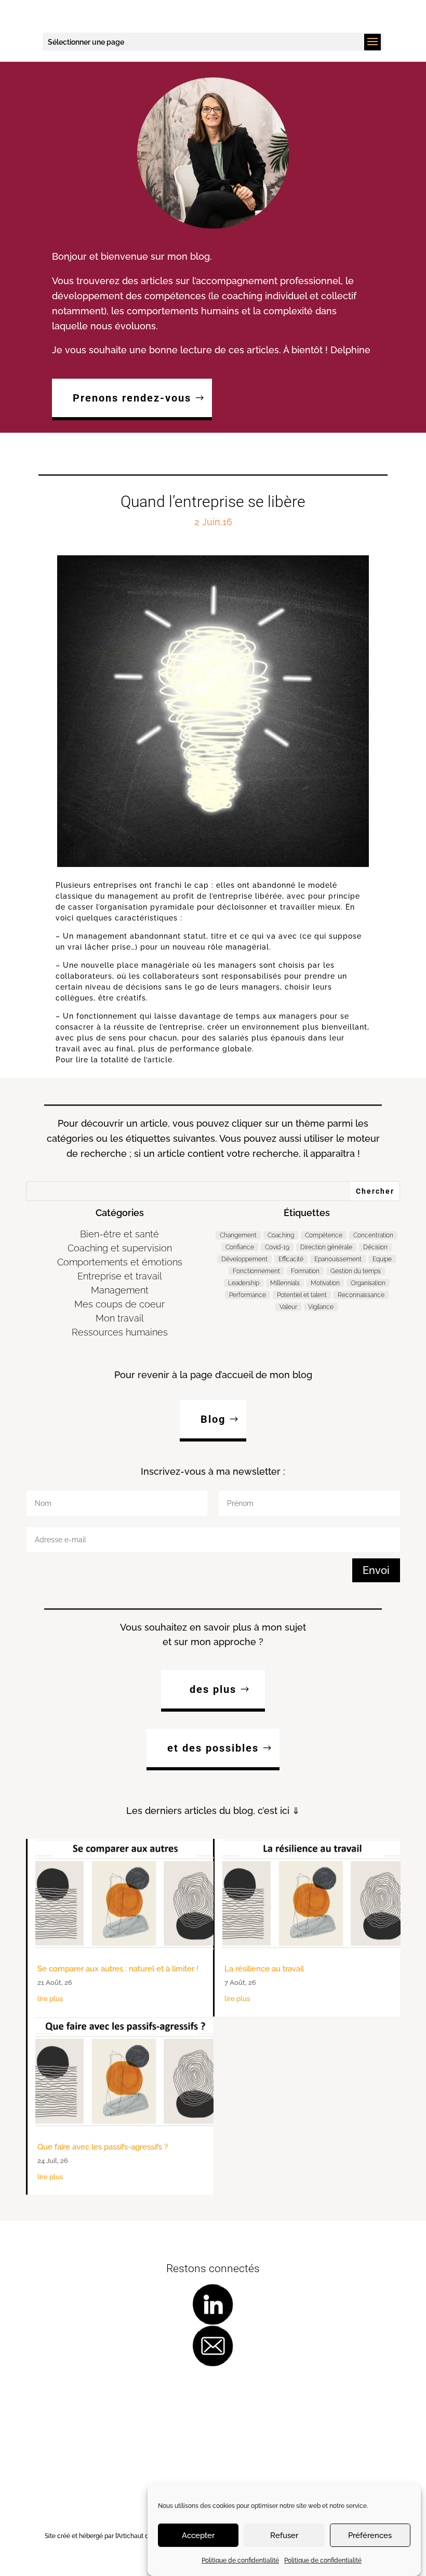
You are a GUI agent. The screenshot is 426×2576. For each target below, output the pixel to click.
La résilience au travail (264, 1969)
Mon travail (120, 1318)
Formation (305, 1271)
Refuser (284, 2535)
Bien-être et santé (119, 1234)
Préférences (370, 2535)
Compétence (324, 1235)
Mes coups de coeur (119, 1304)
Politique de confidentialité (240, 2560)
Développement (244, 1259)
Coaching (281, 1235)
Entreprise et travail (120, 1276)
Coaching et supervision (120, 1248)
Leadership (244, 1283)
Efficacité (291, 1259)
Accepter (198, 2535)
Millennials (285, 1283)
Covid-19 (277, 1247)
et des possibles (213, 1748)
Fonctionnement (256, 1271)
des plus (213, 1689)
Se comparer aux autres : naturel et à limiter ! (118, 1969)
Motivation (325, 1283)
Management (120, 1290)
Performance (248, 1295)
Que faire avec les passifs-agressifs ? (103, 2147)
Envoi (376, 1570)
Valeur (288, 1307)
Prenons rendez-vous (132, 398)
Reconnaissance (361, 1295)
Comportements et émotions (120, 1262)
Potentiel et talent (302, 1295)
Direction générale (326, 1247)
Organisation (368, 1283)
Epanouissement (338, 1259)
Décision (375, 1247)
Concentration (373, 1235)
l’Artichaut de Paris (142, 2536)
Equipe (382, 1259)
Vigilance (321, 1307)
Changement (238, 1235)
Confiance (240, 1247)
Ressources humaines (120, 1332)
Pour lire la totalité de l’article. (115, 1060)
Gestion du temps (356, 1271)
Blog (213, 1419)
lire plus (50, 1999)
